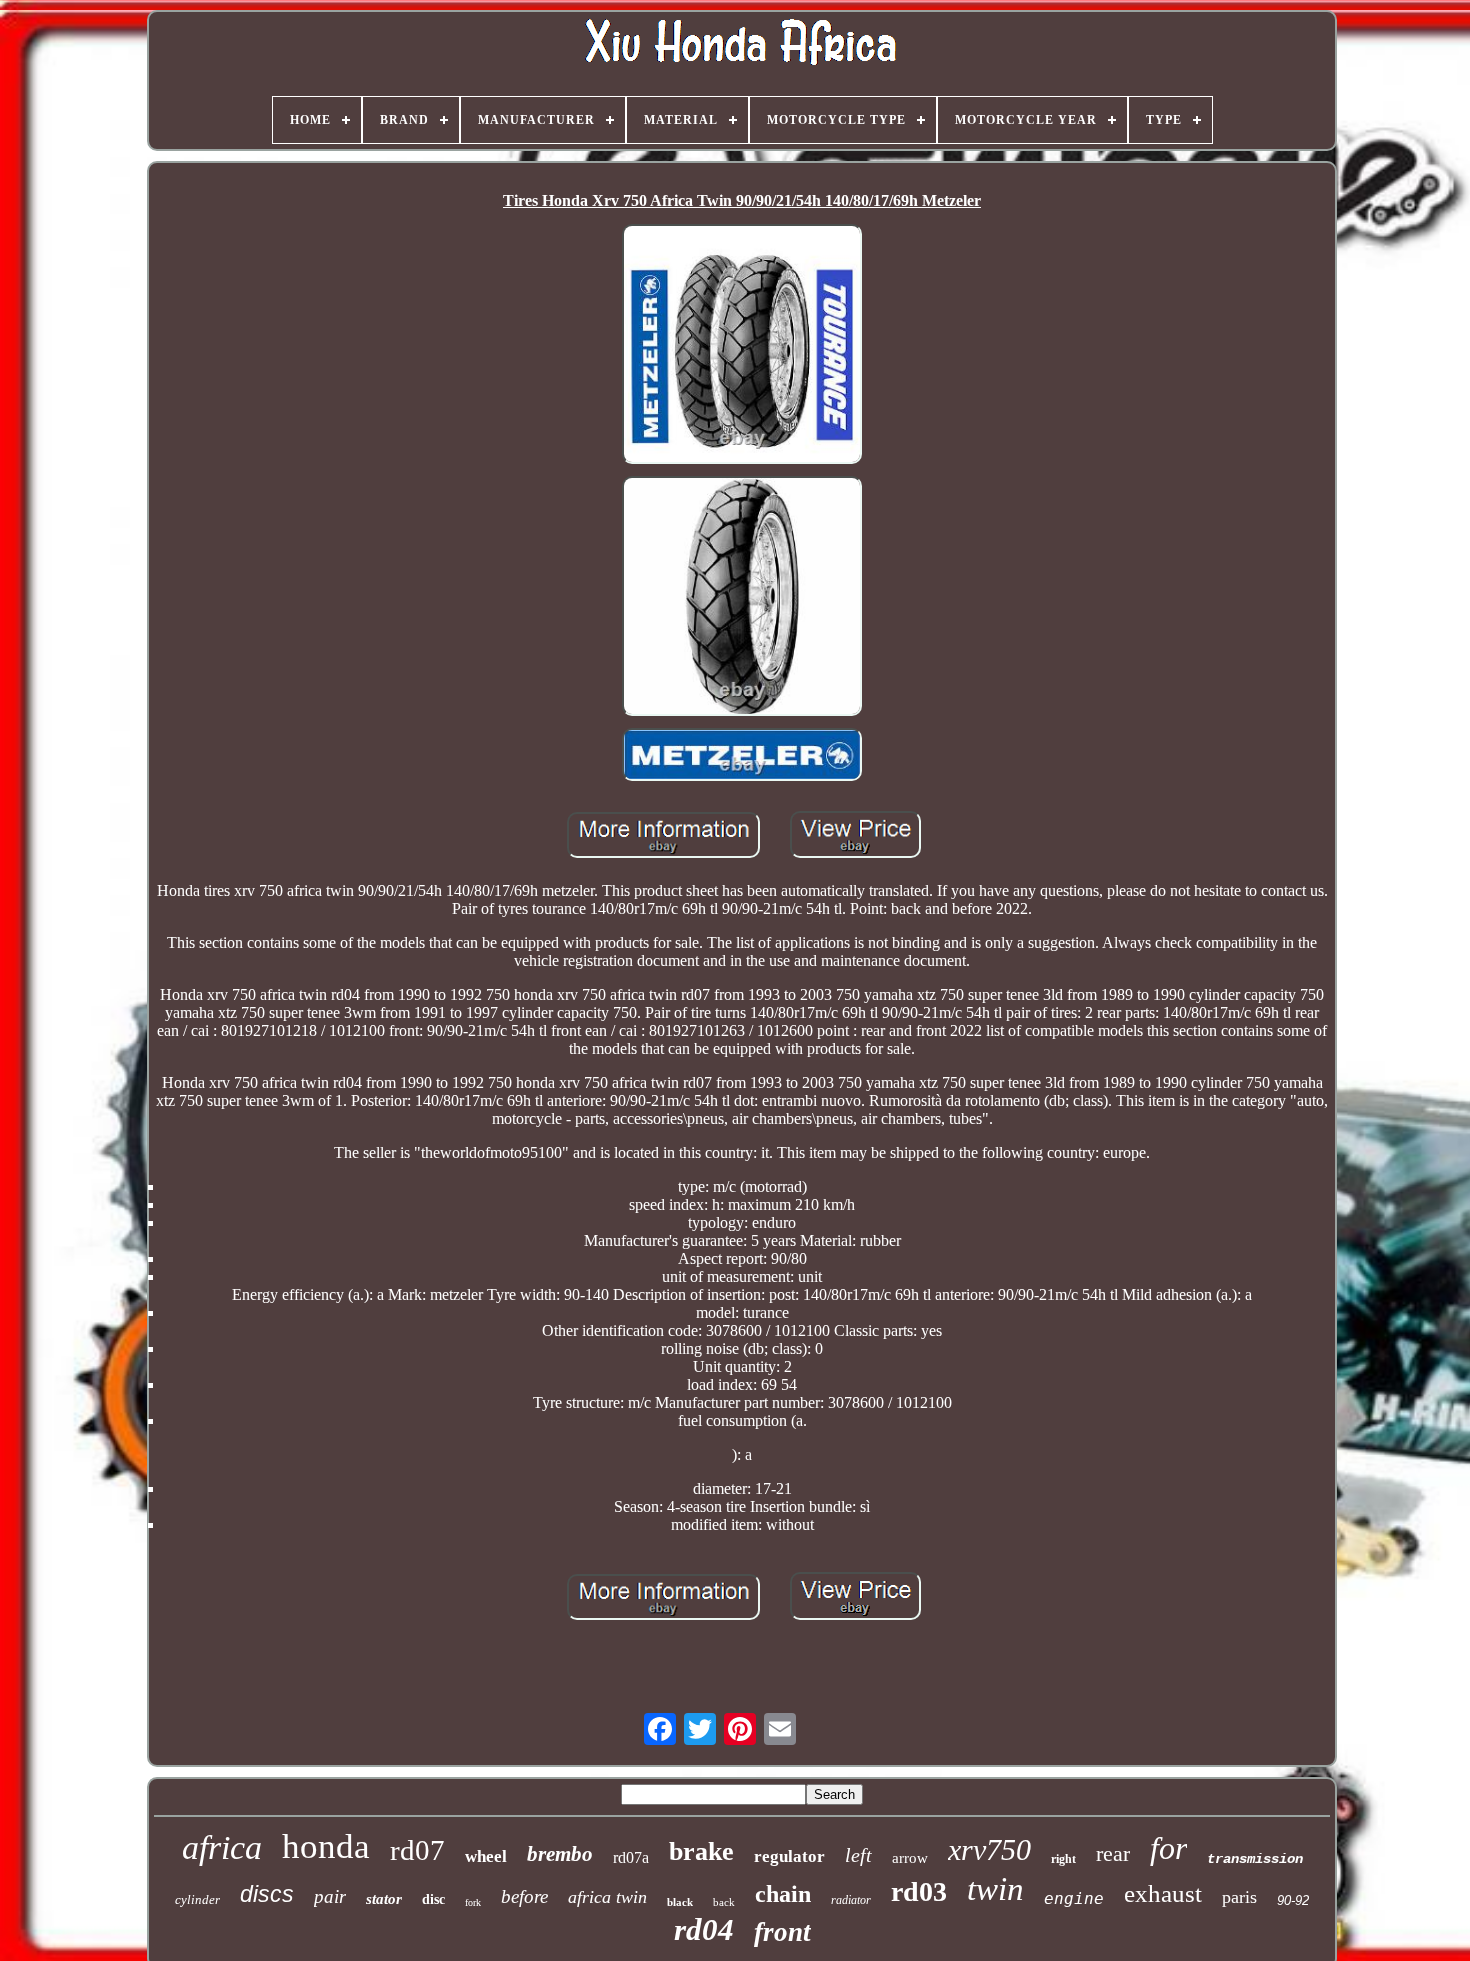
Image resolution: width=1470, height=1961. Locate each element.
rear (1113, 1853)
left (858, 1855)
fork (473, 1902)
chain (783, 1894)
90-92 (1293, 1900)
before (524, 1896)
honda (326, 1846)
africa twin (607, 1897)
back (724, 1902)
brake (701, 1851)
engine (1074, 1898)
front (782, 1932)
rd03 (919, 1891)
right (1063, 1859)
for (1168, 1848)
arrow (910, 1858)
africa (222, 1847)
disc (433, 1899)
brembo (560, 1854)
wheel (486, 1856)
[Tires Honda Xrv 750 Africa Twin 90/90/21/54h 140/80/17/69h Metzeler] (742, 346)
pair (330, 1896)
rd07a (631, 1857)
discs (267, 1894)
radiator (851, 1900)
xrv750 (989, 1849)
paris (1239, 1897)
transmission (1255, 1859)
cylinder (197, 1899)
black (680, 1902)
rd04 (704, 1929)
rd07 (417, 1850)
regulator (789, 1856)
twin (995, 1889)
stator (384, 1899)
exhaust (1163, 1893)
